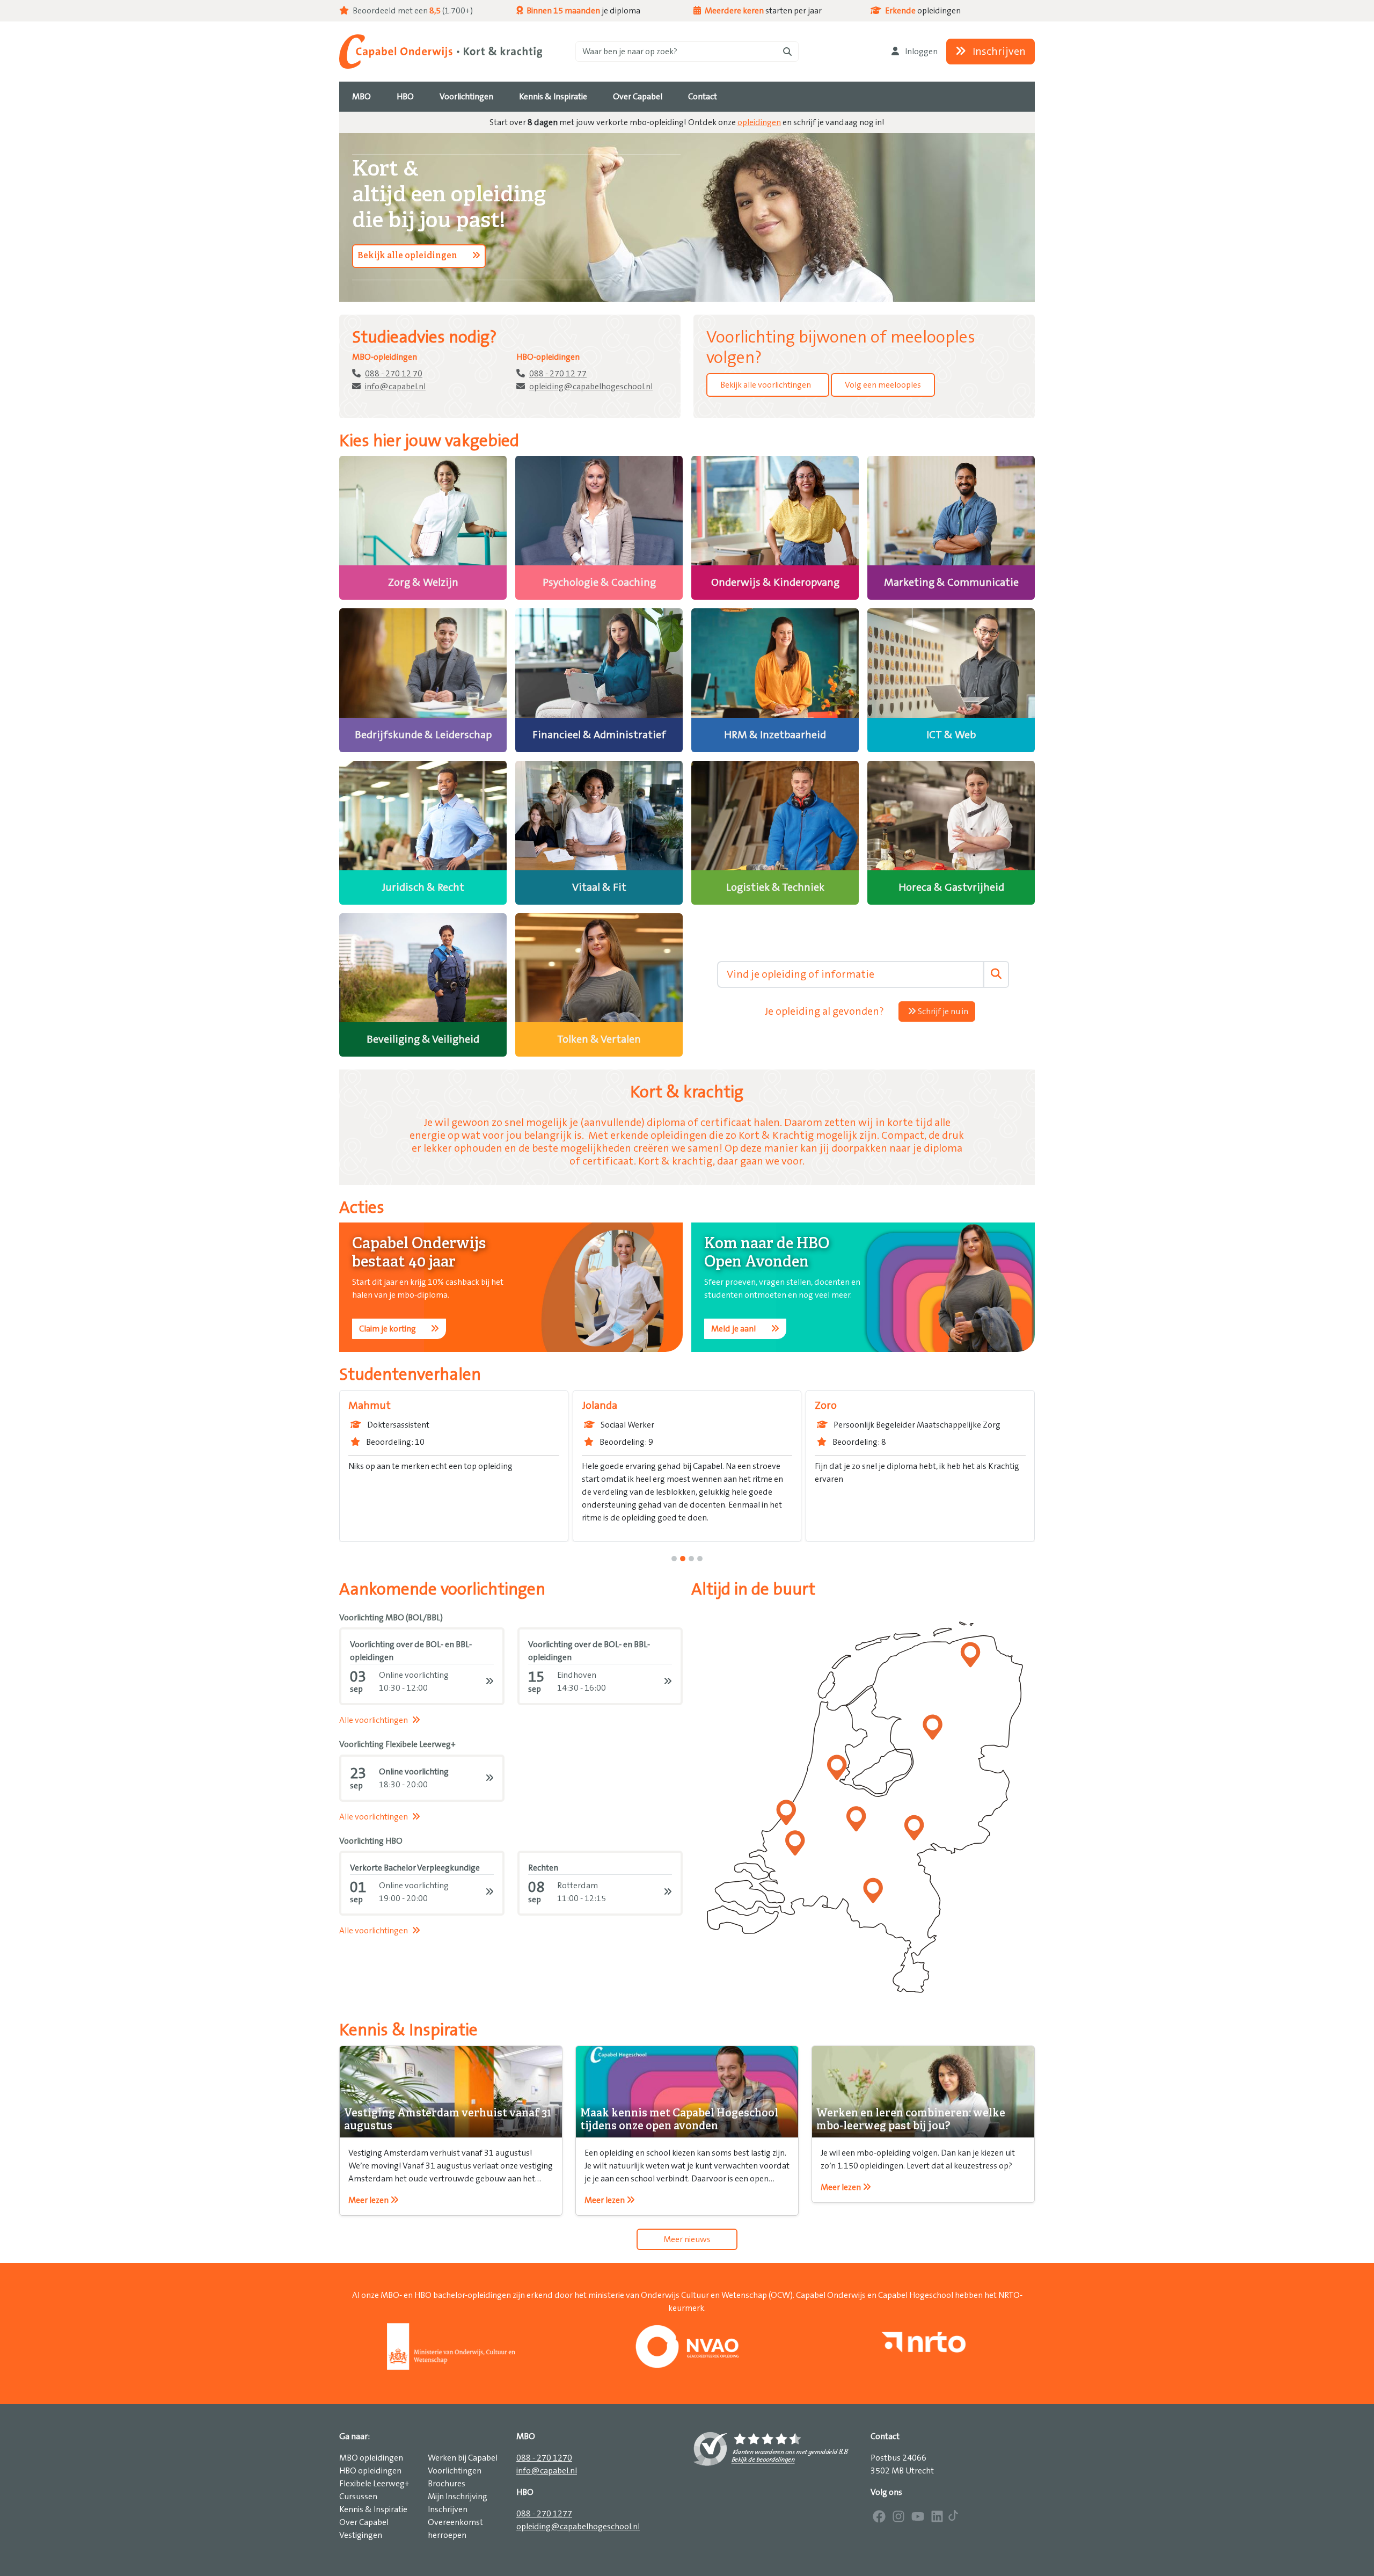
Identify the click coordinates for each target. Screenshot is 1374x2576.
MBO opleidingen (371, 2458)
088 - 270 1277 (544, 2514)
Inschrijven (998, 52)
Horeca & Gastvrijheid (951, 887)
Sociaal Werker (491, 1425)
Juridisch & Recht (423, 887)
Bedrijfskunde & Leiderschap (423, 735)
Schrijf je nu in (942, 1012)
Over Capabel (364, 2522)
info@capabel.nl (395, 387)
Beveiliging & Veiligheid (423, 1039)
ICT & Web (951, 735)
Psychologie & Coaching (599, 583)
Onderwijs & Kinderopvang (775, 583)
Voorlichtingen (455, 2471)
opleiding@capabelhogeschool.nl (591, 387)
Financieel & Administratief (599, 735)
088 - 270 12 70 (394, 374)
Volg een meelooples (883, 385)
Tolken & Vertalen (599, 1039)
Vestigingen (361, 2535)
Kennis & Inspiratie (373, 2509)
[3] (700, 1559)
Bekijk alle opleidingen (408, 256)
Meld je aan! (734, 1329)
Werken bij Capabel (463, 2458)
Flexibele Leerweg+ (374, 2484)
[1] (683, 1559)
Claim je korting (388, 1329)
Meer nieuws (687, 2239)
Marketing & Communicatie (951, 583)
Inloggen (920, 52)
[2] (691, 1559)
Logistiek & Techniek (775, 887)
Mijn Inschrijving (458, 2497)
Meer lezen (369, 2200)
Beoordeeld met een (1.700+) (412, 11)
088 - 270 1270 (544, 2458)
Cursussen (358, 2497)
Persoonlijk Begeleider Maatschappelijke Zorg (781, 1425)
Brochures (447, 2484)
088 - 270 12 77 (558, 374)
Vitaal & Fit (599, 887)
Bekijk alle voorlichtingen (766, 385)
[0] (674, 1559)
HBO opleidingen (370, 2471)
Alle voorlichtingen (374, 1720)
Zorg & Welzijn (423, 583)
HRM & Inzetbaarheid (775, 735)
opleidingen (759, 122)
